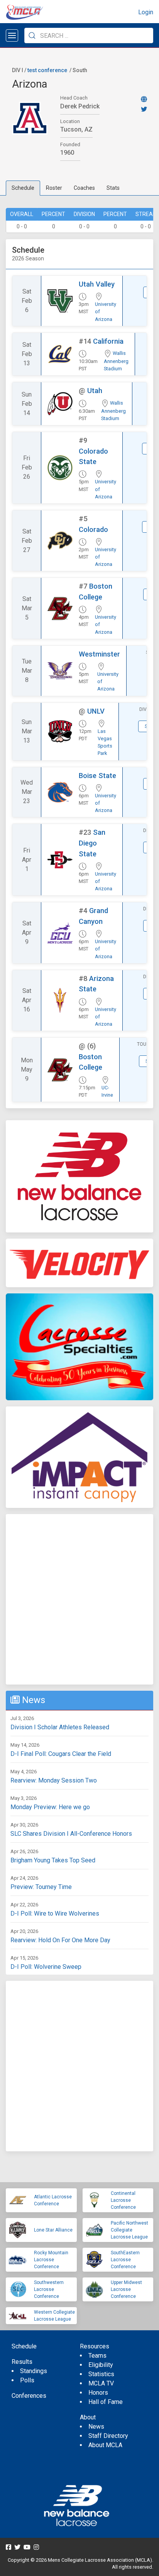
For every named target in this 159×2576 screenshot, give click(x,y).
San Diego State (92, 843)
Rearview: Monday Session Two (54, 1780)
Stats (113, 188)
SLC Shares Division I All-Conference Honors (71, 1834)
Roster (54, 188)
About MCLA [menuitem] (105, 2445)
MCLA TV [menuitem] (101, 2383)
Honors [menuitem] (98, 2393)
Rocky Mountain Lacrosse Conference (51, 2260)
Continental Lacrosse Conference (123, 2200)
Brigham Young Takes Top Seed (53, 1860)
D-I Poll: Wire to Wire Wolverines (55, 1913)
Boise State (97, 776)
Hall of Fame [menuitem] (106, 2402)
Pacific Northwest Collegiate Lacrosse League (129, 2230)
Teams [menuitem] (97, 2356)
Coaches (84, 188)
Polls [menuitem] (27, 2380)
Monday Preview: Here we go (50, 1807)
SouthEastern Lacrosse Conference (125, 2260)
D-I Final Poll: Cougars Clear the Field (61, 1754)
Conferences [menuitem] (29, 2396)
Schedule (23, 188)
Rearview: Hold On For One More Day (60, 1940)
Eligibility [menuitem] (101, 2365)
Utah (95, 391)
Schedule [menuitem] (24, 2346)
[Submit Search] (32, 35)
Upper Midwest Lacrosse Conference (126, 2289)
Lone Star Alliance (53, 2230)
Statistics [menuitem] (101, 2374)
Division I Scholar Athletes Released (60, 1727)
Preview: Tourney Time (41, 1887)
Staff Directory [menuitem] (108, 2436)
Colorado (93, 529)
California (108, 341)
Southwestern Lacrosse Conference (49, 2289)
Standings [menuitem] (34, 2371)
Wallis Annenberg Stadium (116, 361)
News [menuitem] (96, 2427)
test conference (47, 70)
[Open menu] (12, 35)
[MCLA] (25, 12)
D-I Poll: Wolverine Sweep (46, 1967)
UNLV (96, 711)
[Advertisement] (79, 1599)
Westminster (99, 654)
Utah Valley (97, 284)
